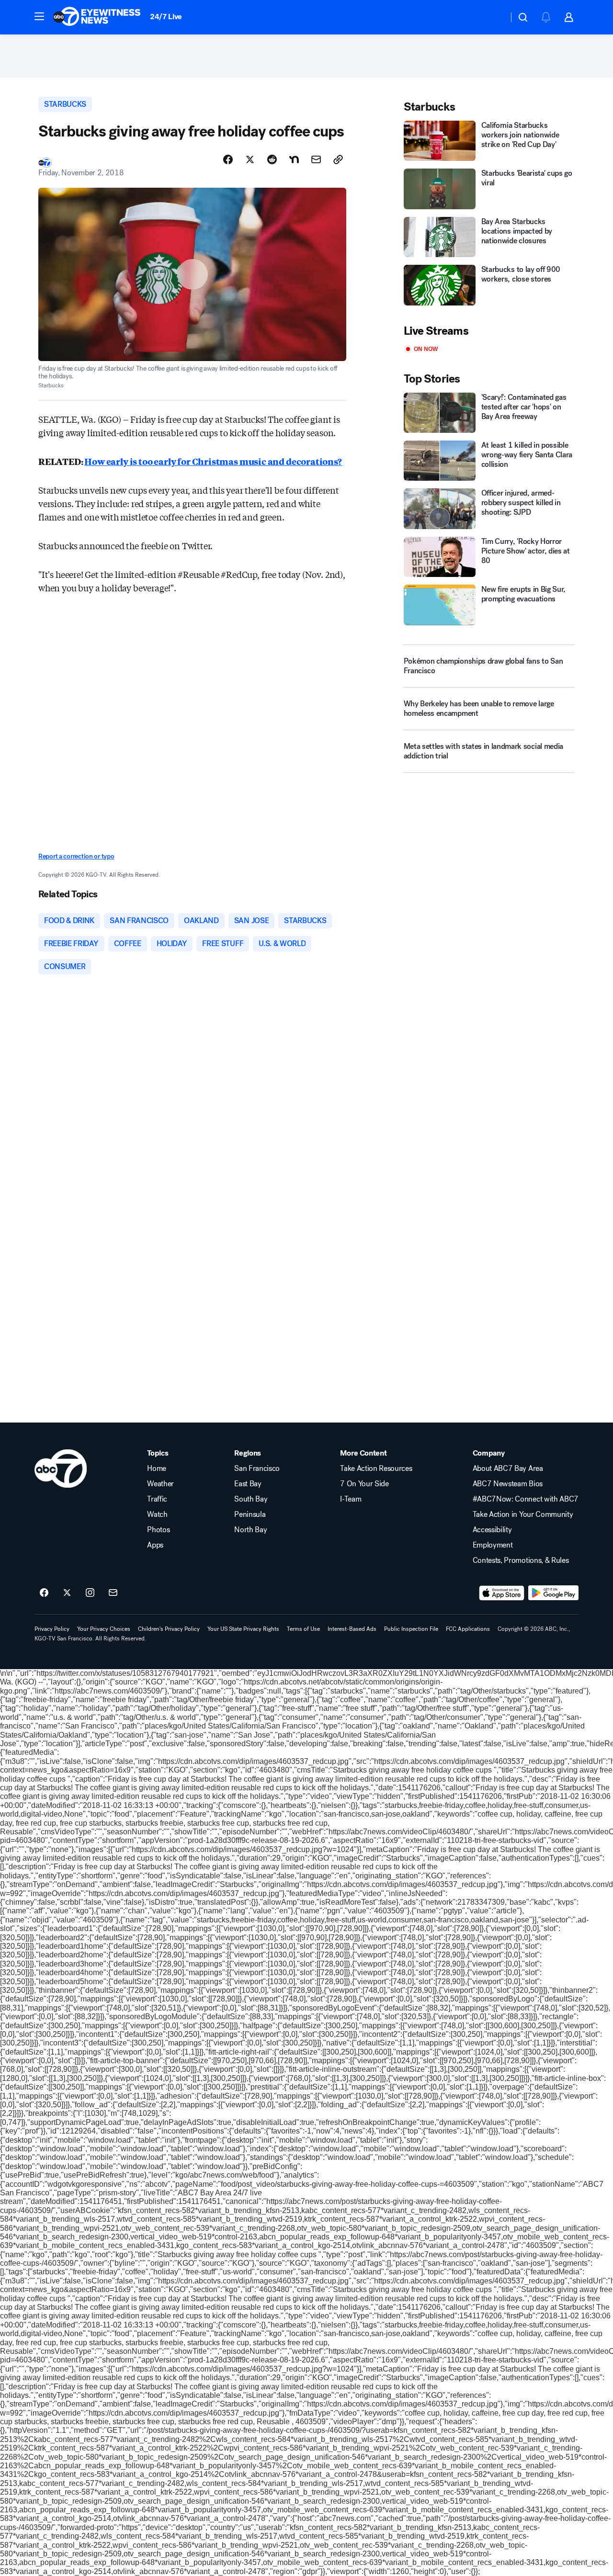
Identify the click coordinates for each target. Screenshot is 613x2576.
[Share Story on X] (250, 159)
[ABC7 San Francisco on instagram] (90, 1593)
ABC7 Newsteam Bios (508, 1484)
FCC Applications (468, 1629)
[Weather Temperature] (494, 17)
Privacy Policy (52, 1629)
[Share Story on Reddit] (272, 159)
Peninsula (250, 1514)
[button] (39, 16)
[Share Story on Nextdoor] (294, 159)
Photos (158, 1530)
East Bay (248, 1484)
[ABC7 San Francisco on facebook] (44, 1593)
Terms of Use (303, 1629)
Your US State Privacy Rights (243, 1629)
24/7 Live (166, 17)
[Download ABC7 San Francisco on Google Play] (553, 1593)
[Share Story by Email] (316, 159)
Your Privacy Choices (104, 1629)
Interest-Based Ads (352, 1629)
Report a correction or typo (76, 856)
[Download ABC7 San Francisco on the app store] (502, 1593)
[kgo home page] (61, 1469)
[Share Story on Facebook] (228, 159)
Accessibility (492, 1530)
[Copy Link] (338, 159)
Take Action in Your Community (523, 1514)
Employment (493, 1545)
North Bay (250, 1530)
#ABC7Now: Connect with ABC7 (526, 1499)
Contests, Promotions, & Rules (521, 1560)
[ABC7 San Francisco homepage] (97, 17)
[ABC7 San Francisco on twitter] (67, 1593)
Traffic (157, 1499)
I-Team (351, 1499)
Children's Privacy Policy (169, 1629)
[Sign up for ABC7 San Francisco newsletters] (113, 1593)
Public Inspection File (411, 1629)
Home (157, 1469)
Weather (160, 1484)
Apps (155, 1545)
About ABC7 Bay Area (508, 1469)
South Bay (251, 1499)
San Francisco (257, 1469)
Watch (157, 1514)
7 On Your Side (364, 1484)
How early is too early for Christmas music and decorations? (213, 461)
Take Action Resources (376, 1469)
